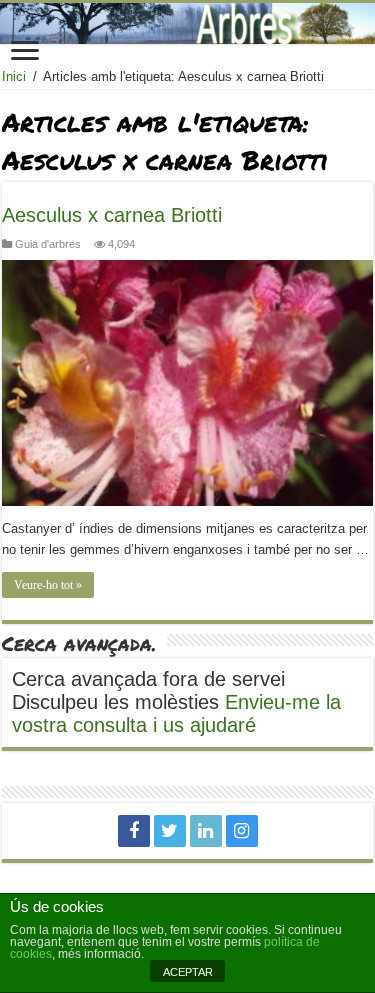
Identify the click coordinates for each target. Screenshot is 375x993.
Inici (14, 76)
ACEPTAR (188, 972)
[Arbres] (187, 23)
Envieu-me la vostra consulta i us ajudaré (176, 713)
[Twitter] (170, 831)
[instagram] (242, 831)
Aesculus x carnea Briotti (112, 215)
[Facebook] (134, 831)
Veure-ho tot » (48, 585)
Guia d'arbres (48, 244)
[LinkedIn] (206, 831)
